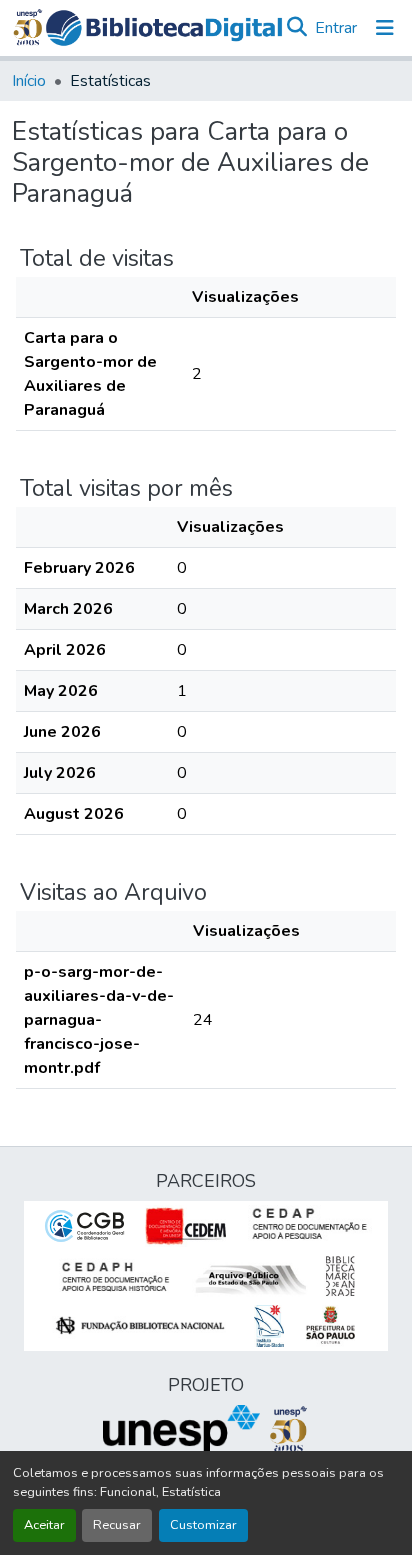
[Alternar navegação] (385, 28)
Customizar (203, 1525)
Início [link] (29, 81)
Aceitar (44, 1525)
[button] (164, 28)
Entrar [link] (336, 28)
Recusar (117, 1525)
